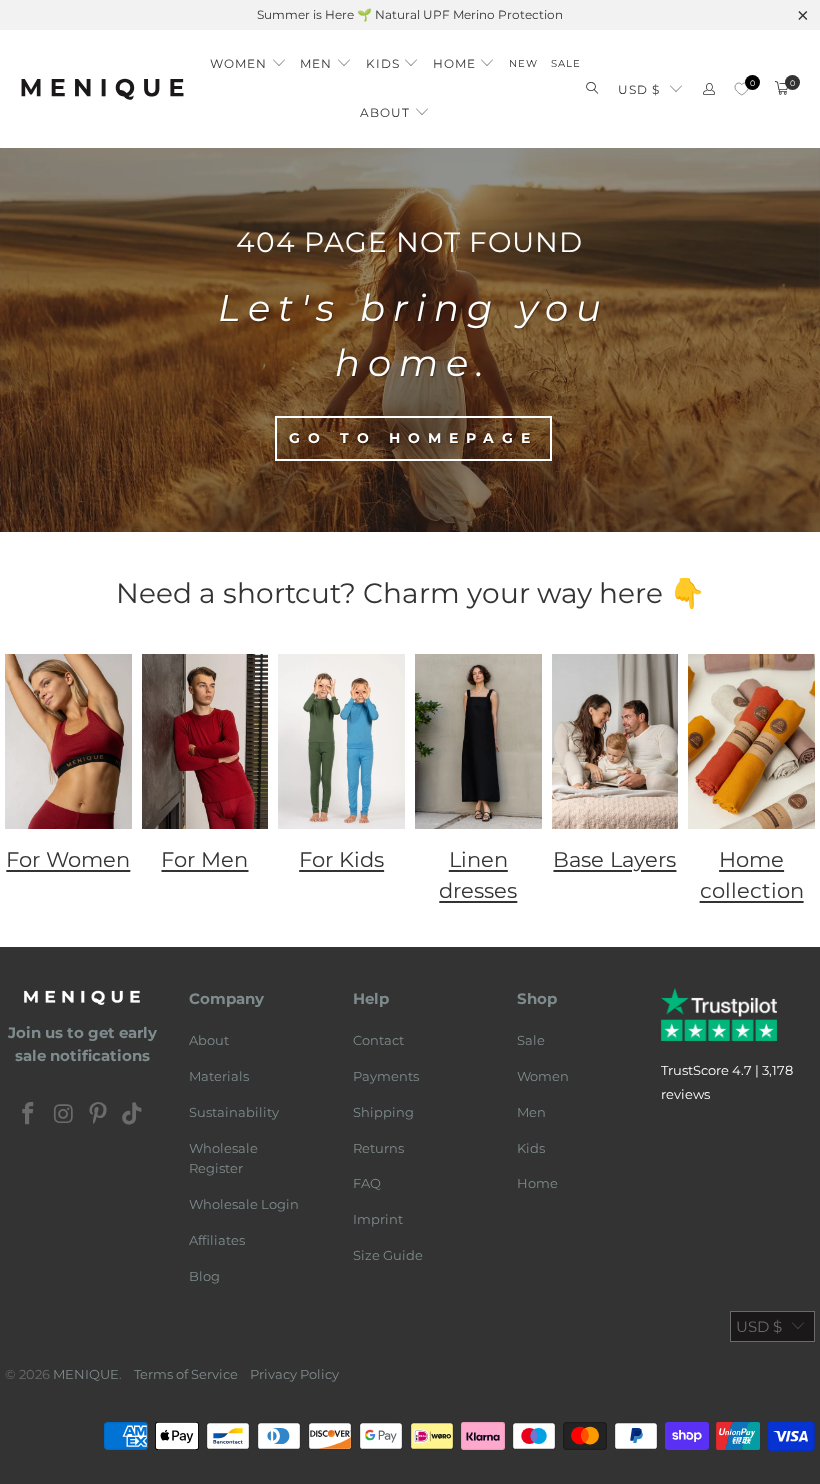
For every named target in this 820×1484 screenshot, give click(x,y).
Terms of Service (186, 1374)
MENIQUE (86, 1374)
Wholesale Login (244, 1204)
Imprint (378, 1219)
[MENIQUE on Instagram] (64, 1115)
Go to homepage (413, 438)
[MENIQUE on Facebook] (29, 1115)
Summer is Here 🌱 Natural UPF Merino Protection (410, 14)
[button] (248, 58)
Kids (531, 1148)
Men (531, 1112)
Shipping (383, 1112)
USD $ (639, 89)
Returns (378, 1148)
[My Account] (709, 89)
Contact (378, 1040)
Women (543, 1076)
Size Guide (388, 1255)
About (209, 1040)
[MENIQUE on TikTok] (133, 1115)
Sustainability (234, 1112)
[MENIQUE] (102, 88)
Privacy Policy (294, 1374)
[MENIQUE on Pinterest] (99, 1115)
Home (537, 1183)
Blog (204, 1276)
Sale (531, 1040)
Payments (386, 1076)
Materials (219, 1076)
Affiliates (217, 1240)
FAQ (367, 1183)
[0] (741, 89)
